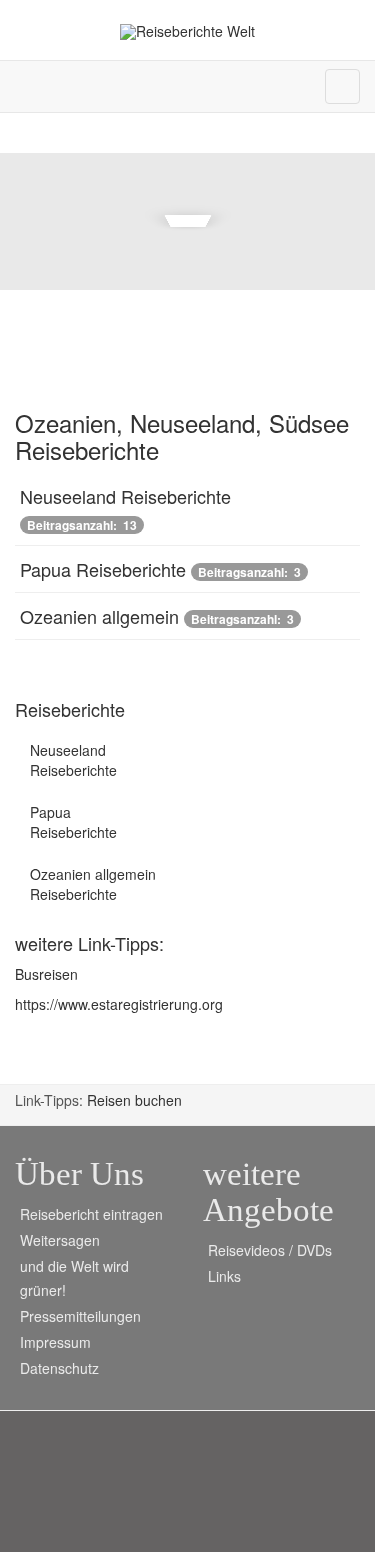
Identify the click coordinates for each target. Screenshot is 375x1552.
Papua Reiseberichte (103, 569)
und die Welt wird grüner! (74, 1278)
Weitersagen (60, 1240)
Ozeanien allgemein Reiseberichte (93, 884)
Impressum (55, 1342)
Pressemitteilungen (80, 1316)
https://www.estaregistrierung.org (119, 1004)
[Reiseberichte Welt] (187, 31)
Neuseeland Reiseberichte (125, 496)
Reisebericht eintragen (91, 1214)
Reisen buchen (134, 1100)
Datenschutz (59, 1368)
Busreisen (46, 974)
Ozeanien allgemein (99, 616)
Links (224, 1276)
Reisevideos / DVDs (270, 1250)
